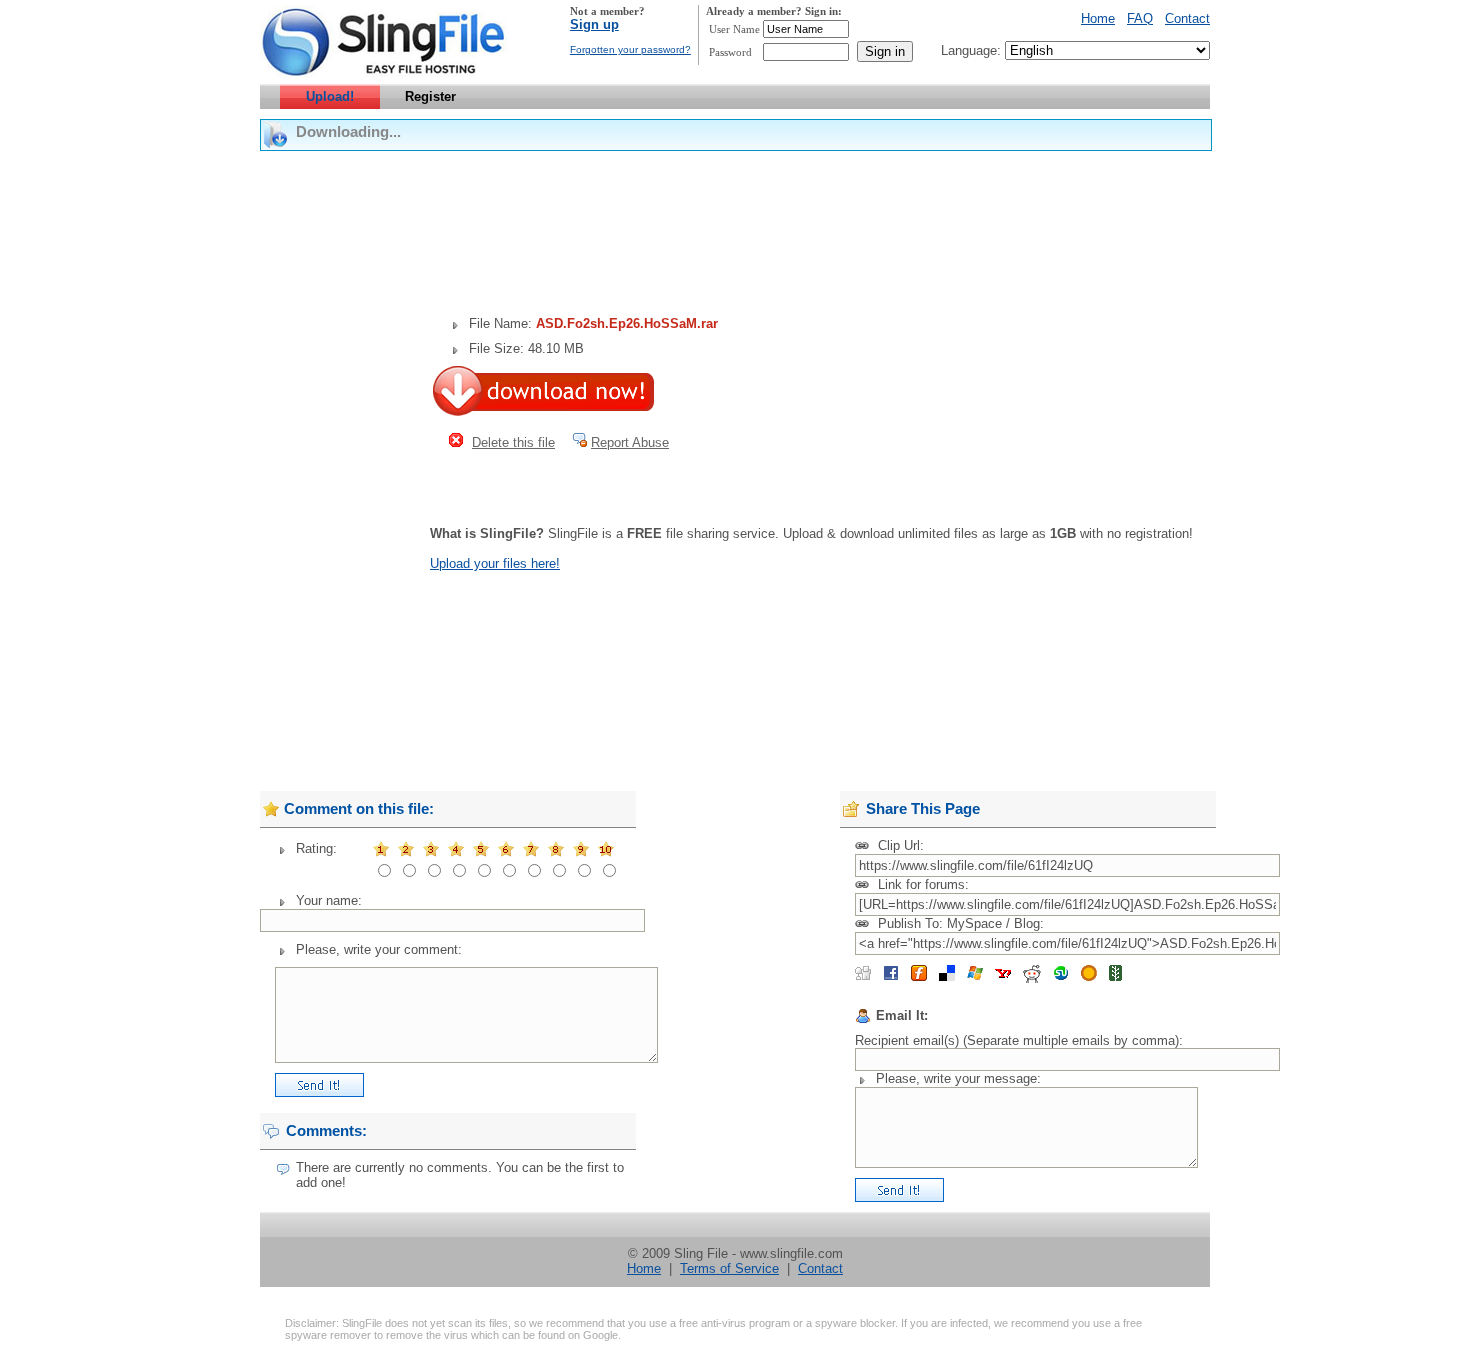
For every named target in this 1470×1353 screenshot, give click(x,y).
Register (430, 96)
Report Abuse (630, 442)
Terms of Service (729, 1268)
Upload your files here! (495, 563)
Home (1098, 18)
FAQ (1140, 18)
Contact (1187, 18)
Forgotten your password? (630, 49)
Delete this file (513, 442)
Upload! (330, 96)
